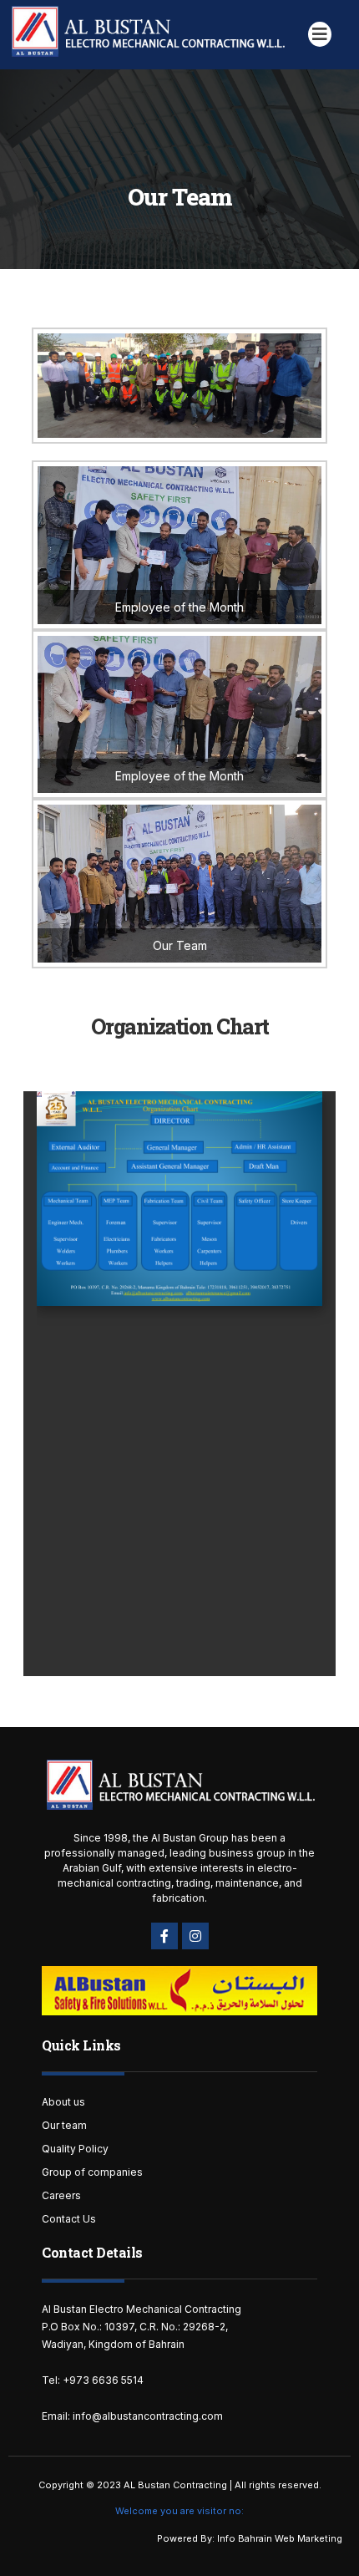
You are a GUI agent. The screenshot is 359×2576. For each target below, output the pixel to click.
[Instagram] (195, 1936)
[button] (320, 34)
